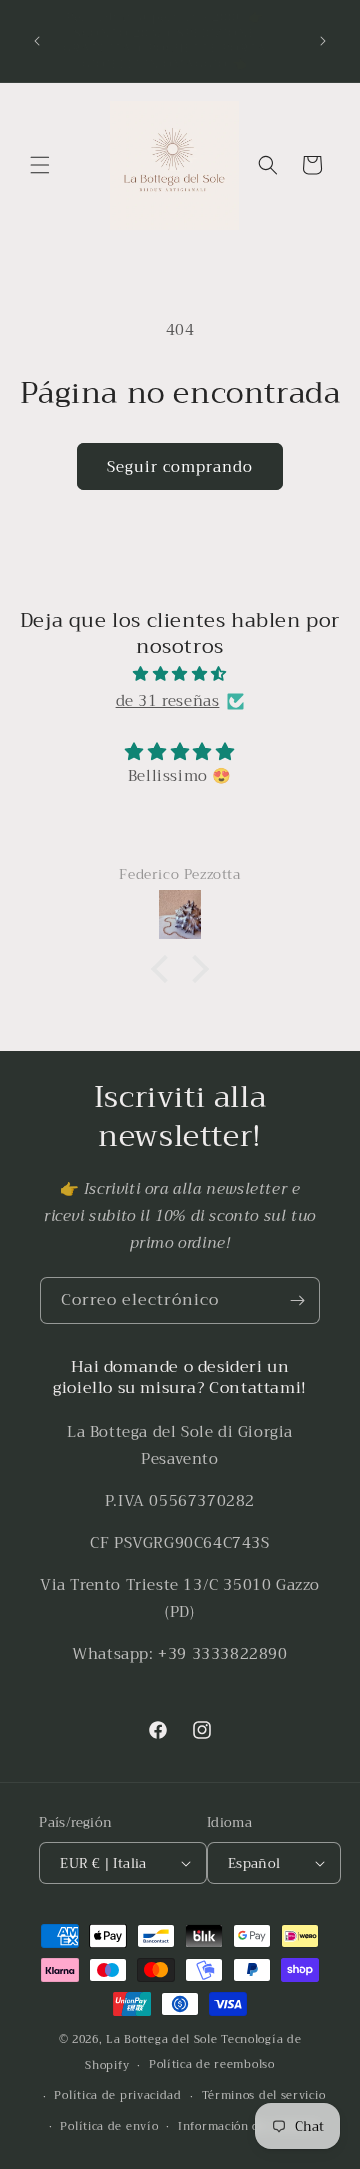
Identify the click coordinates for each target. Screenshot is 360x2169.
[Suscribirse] (297, 1300)
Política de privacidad (117, 2095)
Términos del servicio (264, 2095)
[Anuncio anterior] (37, 41)
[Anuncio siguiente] (323, 41)
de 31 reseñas (168, 701)
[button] (40, 165)
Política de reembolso (212, 2064)
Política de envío (109, 2126)
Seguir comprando (180, 467)
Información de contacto (248, 2126)
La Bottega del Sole (163, 2039)
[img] (180, 674)
